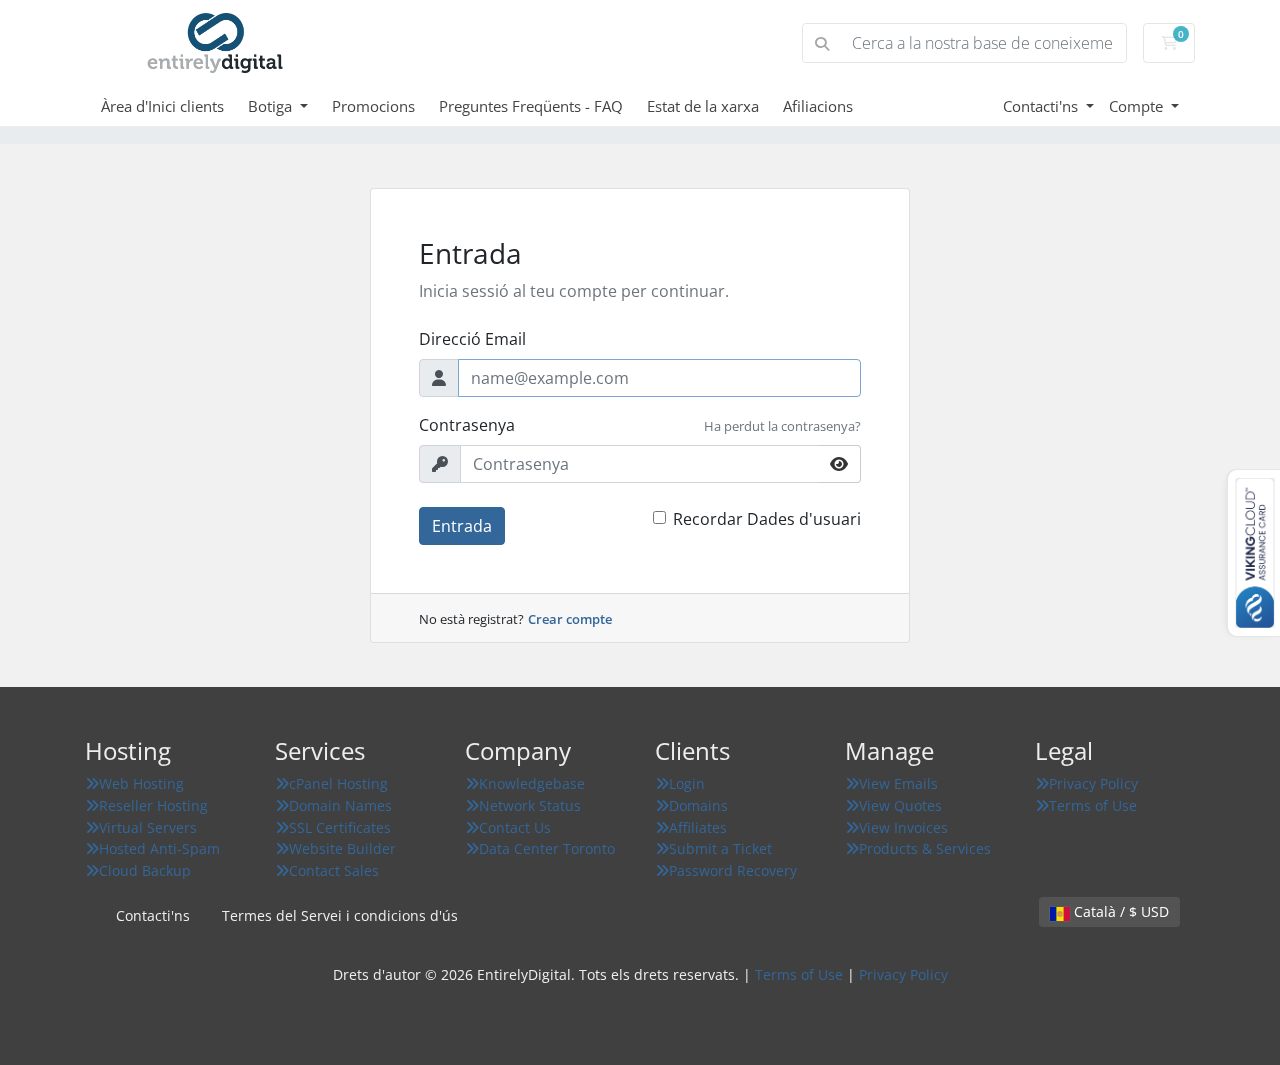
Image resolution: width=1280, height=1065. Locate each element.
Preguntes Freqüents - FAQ (531, 106)
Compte (1138, 106)
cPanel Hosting (338, 783)
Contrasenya (467, 425)
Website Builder (342, 848)
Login (687, 783)
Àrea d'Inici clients (162, 106)
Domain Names (340, 805)
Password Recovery (733, 870)
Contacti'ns (1042, 106)
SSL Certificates (340, 827)
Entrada (462, 526)
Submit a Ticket (720, 848)
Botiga (272, 106)
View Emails (898, 783)
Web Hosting (141, 783)
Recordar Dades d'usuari (767, 519)
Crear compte (570, 619)
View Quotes (900, 805)
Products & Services (925, 848)
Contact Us (515, 827)
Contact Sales (334, 870)
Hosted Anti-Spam (159, 848)
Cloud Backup (145, 870)
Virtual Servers (148, 827)
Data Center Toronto (547, 848)
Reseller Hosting (153, 805)
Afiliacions (818, 106)
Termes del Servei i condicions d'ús (340, 915)
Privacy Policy (1093, 783)
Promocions (373, 106)
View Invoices (903, 827)
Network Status (530, 805)
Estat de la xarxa (703, 106)
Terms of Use (1093, 805)
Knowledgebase (532, 783)
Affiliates (698, 827)
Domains (698, 805)
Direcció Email (472, 339)
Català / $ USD (1119, 911)
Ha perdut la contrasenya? (782, 426)
